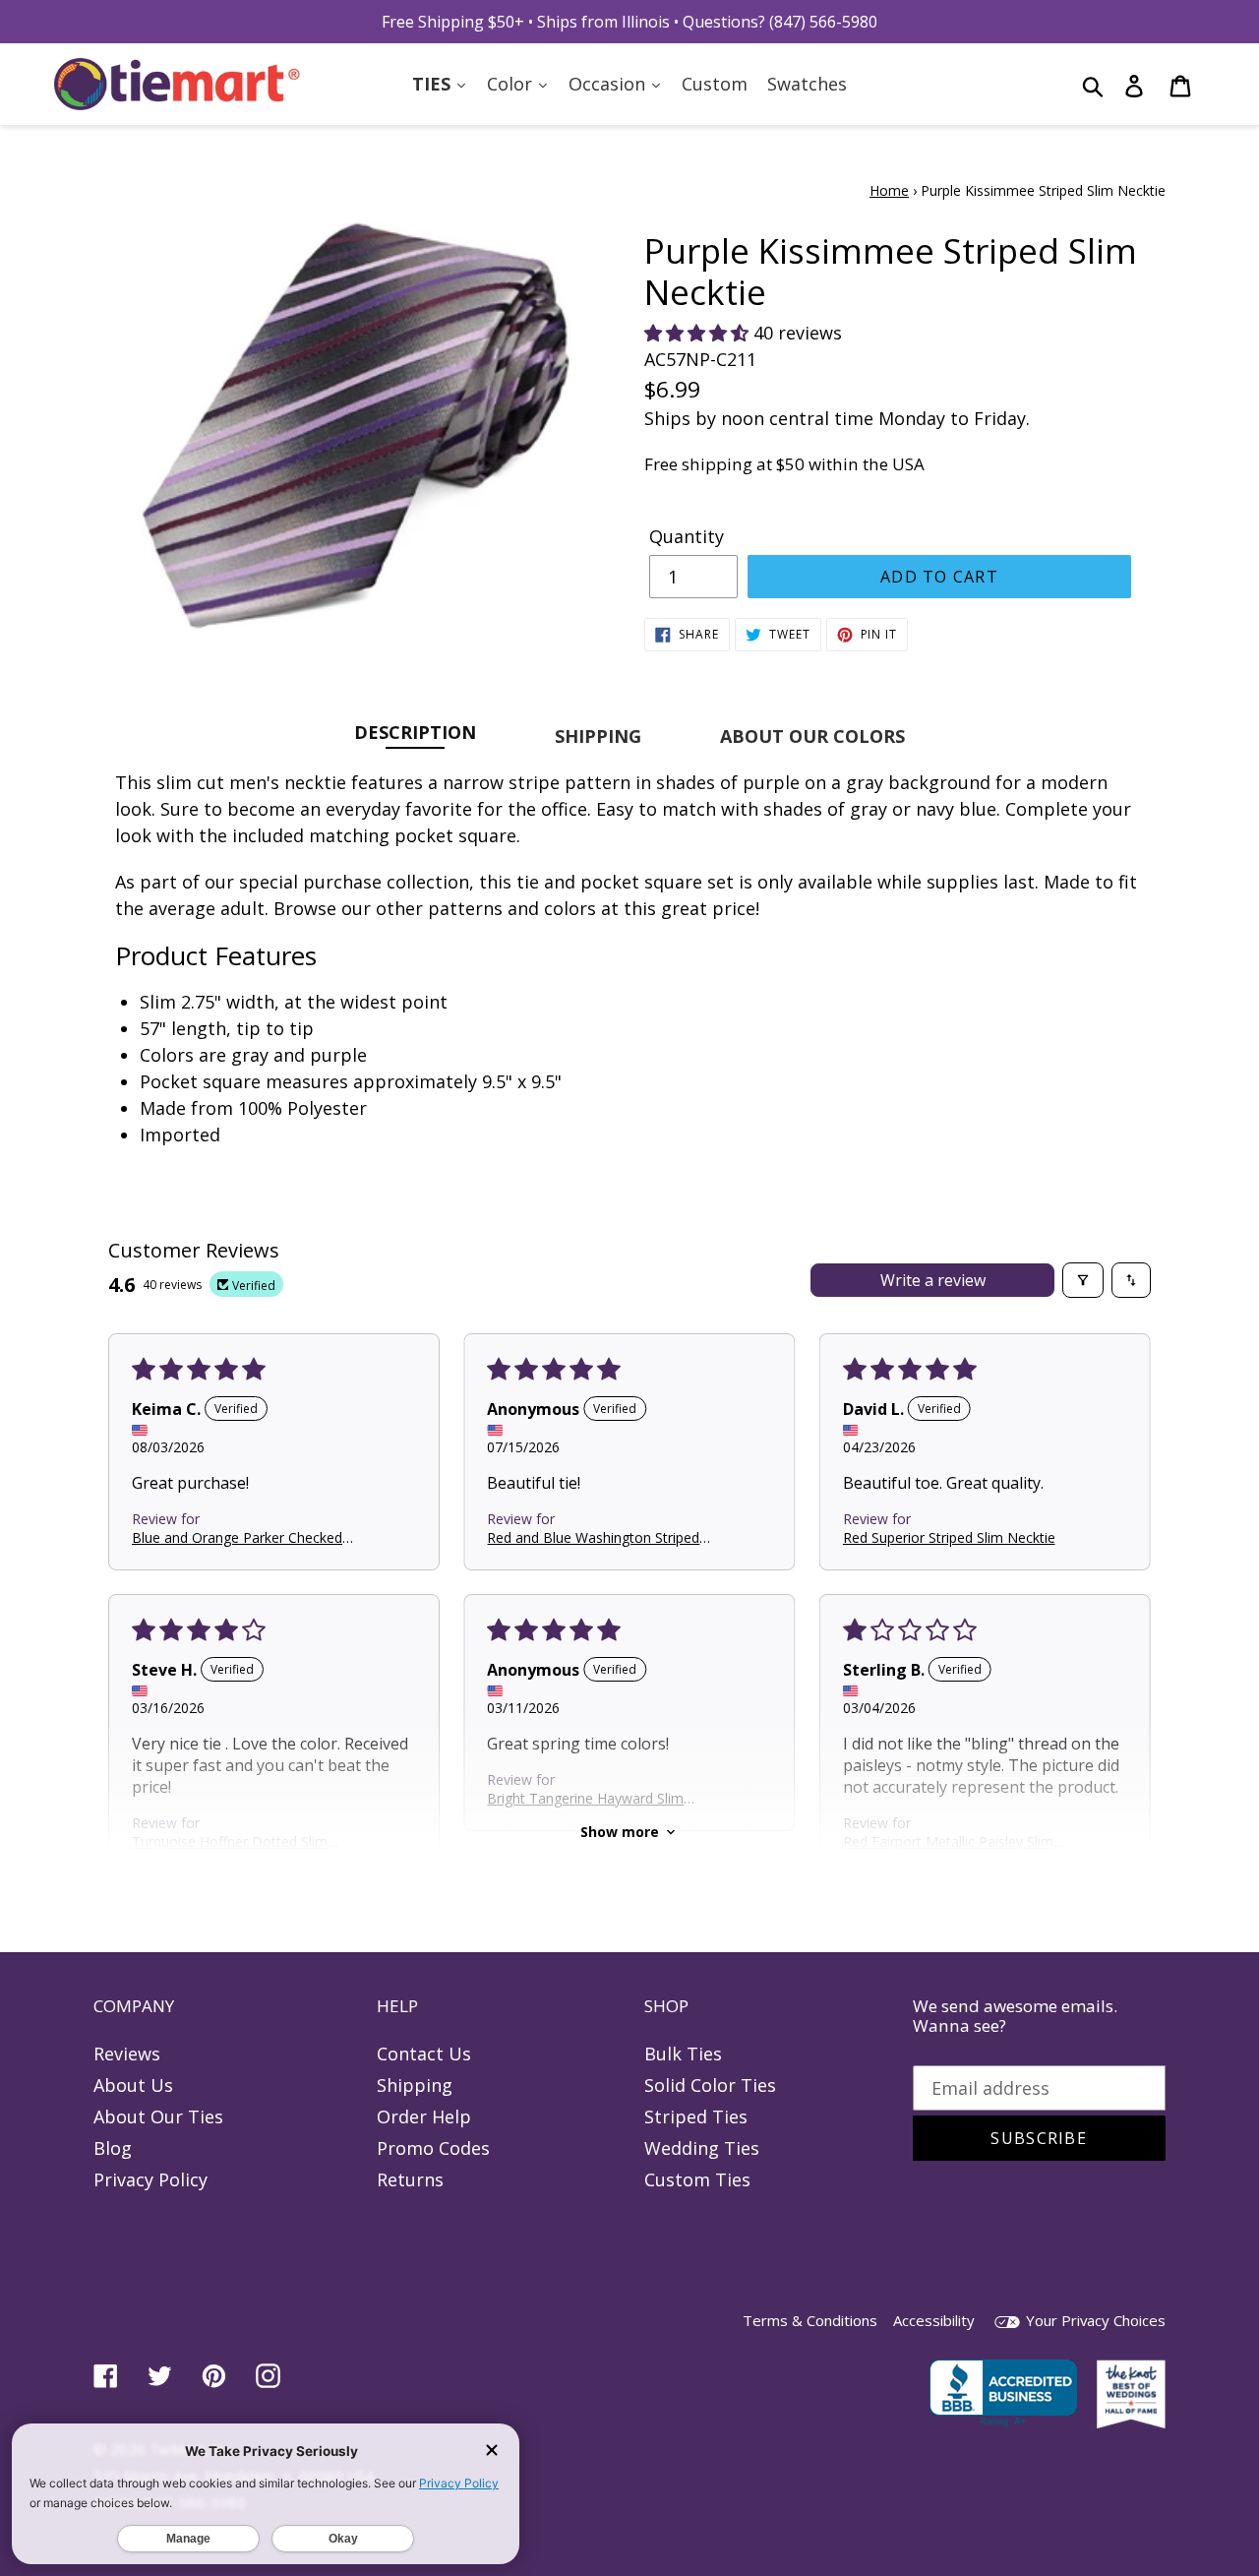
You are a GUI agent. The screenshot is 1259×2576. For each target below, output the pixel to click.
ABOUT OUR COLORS (812, 736)
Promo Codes (433, 2148)
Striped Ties (696, 2116)
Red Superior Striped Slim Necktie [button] (949, 1536)
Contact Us (424, 2054)
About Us (133, 2085)
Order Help (424, 2116)
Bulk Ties (683, 2054)
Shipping (415, 2085)
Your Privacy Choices (1094, 2320)
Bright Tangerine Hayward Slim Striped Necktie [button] (585, 1797)
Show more (620, 1832)
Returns (410, 2179)
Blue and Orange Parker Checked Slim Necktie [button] (237, 1536)
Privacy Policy (150, 2179)
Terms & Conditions (810, 2320)
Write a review (933, 1280)
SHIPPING (598, 736)
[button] (699, 333)
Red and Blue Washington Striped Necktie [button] (593, 1536)
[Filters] (1083, 1280)
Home (889, 190)
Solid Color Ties (710, 2085)
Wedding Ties (702, 2148)
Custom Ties (697, 2179)
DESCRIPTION (415, 732)
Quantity (687, 536)
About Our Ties (158, 2116)
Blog (113, 2148)
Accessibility (934, 2320)
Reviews (127, 2054)
